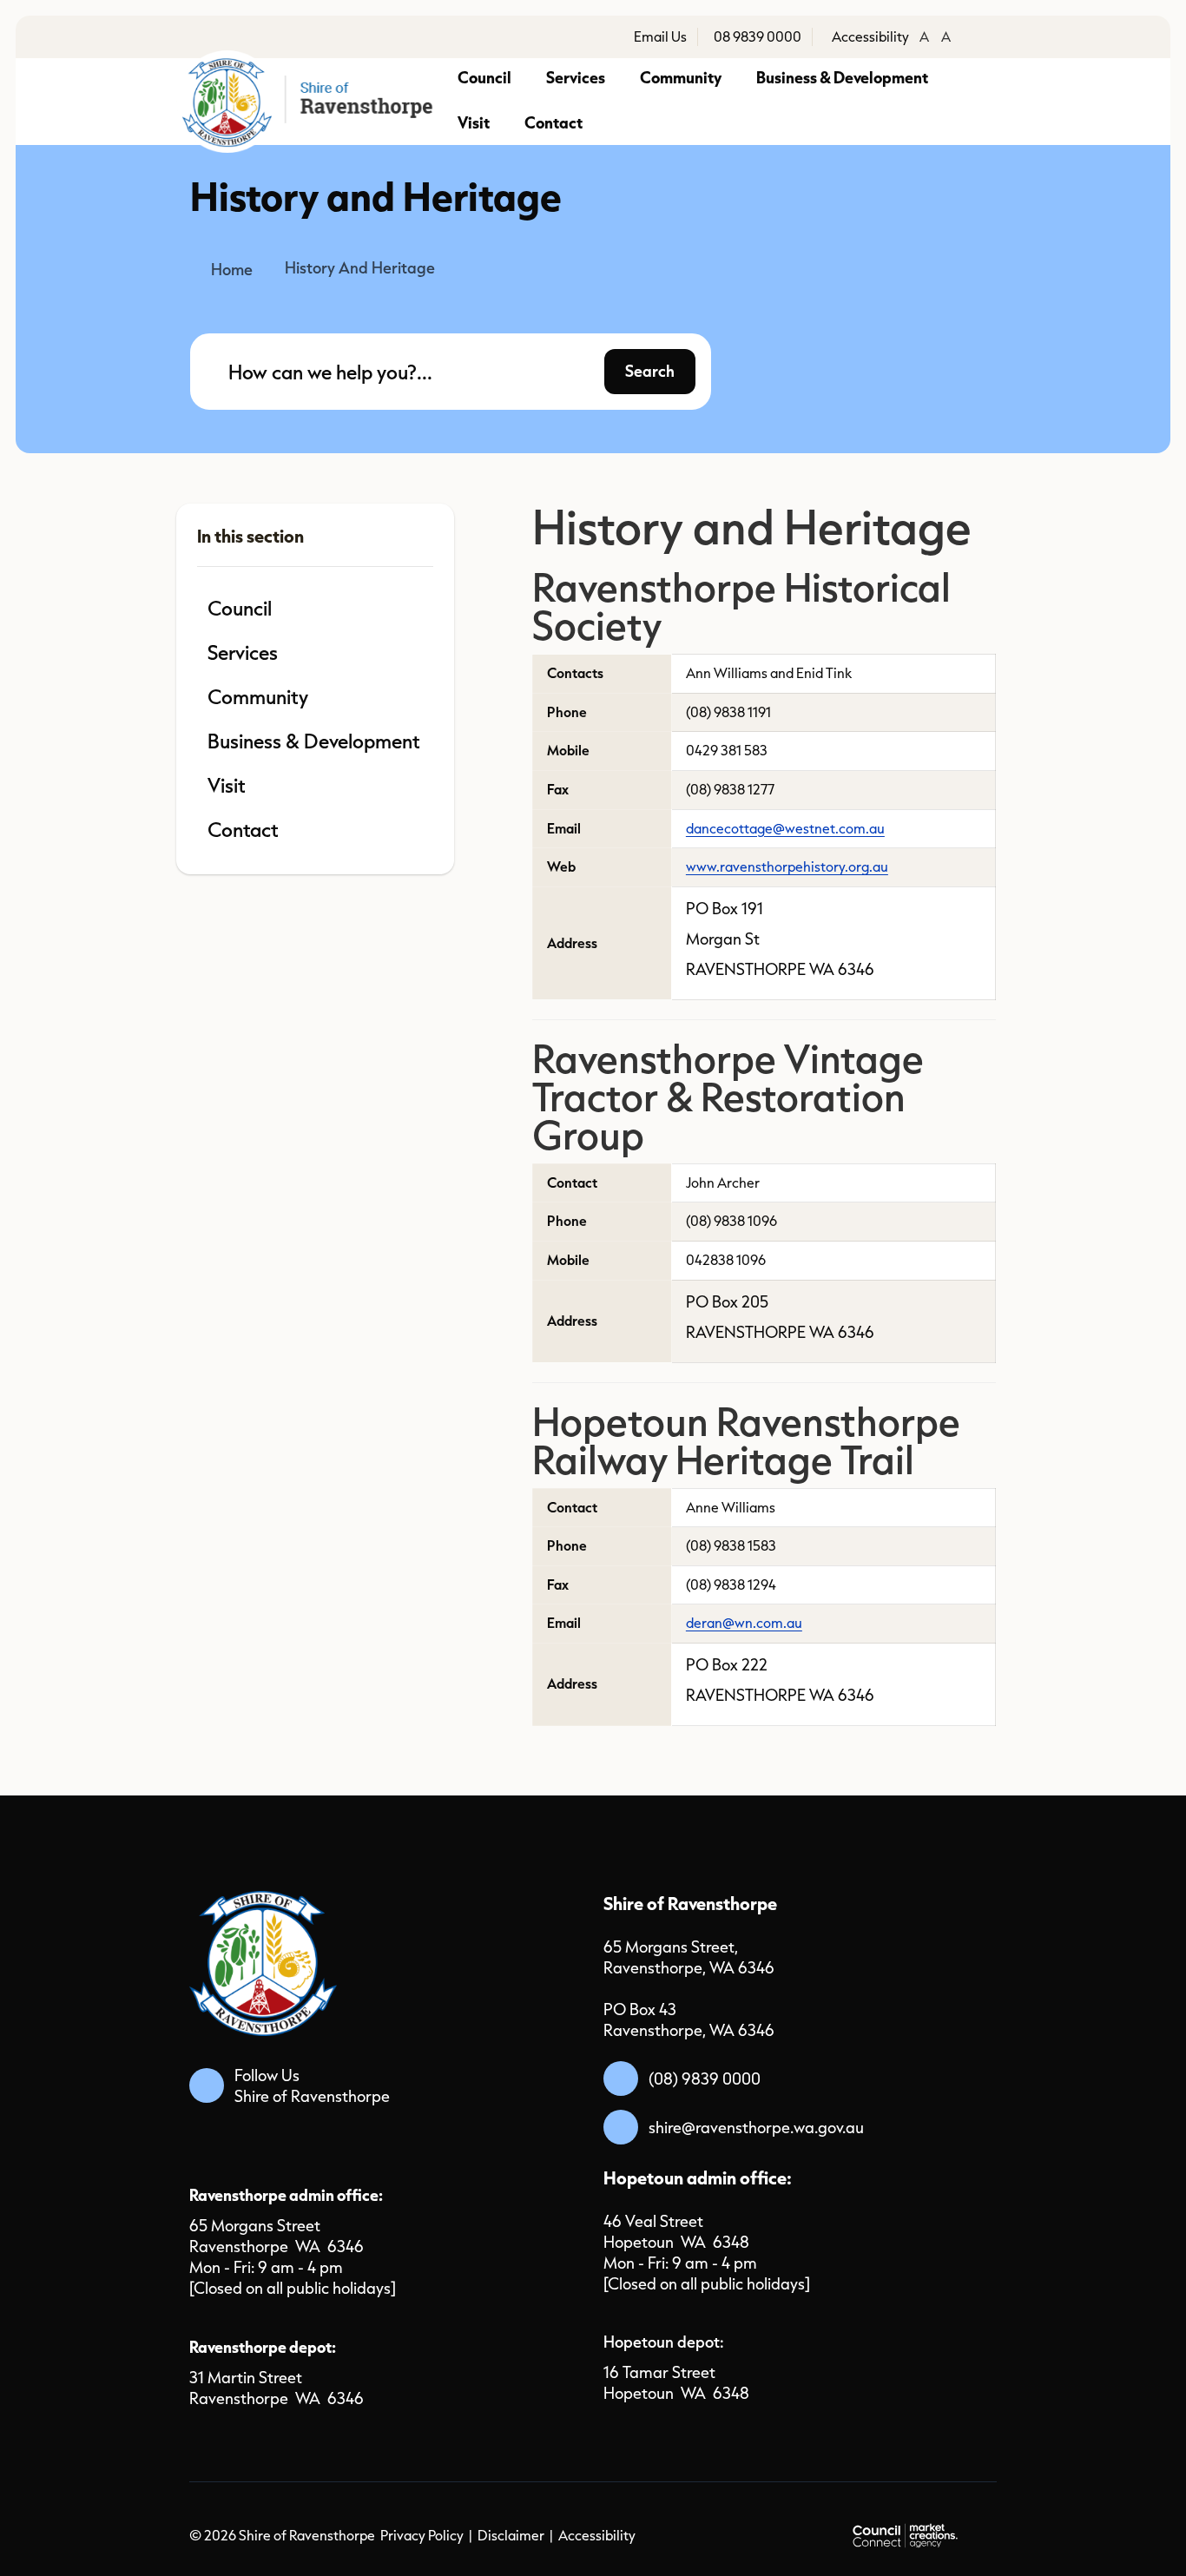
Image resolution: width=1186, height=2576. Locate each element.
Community (681, 77)
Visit (474, 122)
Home (232, 269)
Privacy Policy (422, 2535)
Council (484, 77)
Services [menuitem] (243, 652)
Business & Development (842, 77)
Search (650, 370)
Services (576, 77)
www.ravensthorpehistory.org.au (787, 866)
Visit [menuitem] (227, 785)
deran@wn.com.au (744, 1623)
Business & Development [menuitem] (314, 741)
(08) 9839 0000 (705, 2079)
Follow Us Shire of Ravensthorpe (312, 2085)
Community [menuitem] (258, 696)
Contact (553, 122)
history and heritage (360, 267)
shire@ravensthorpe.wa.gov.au (756, 2127)
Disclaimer (511, 2535)
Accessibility (597, 2535)
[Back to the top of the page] (1130, 2533)
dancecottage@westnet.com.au (785, 828)
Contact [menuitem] (243, 829)
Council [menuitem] (240, 608)
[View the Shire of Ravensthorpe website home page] (310, 102)
